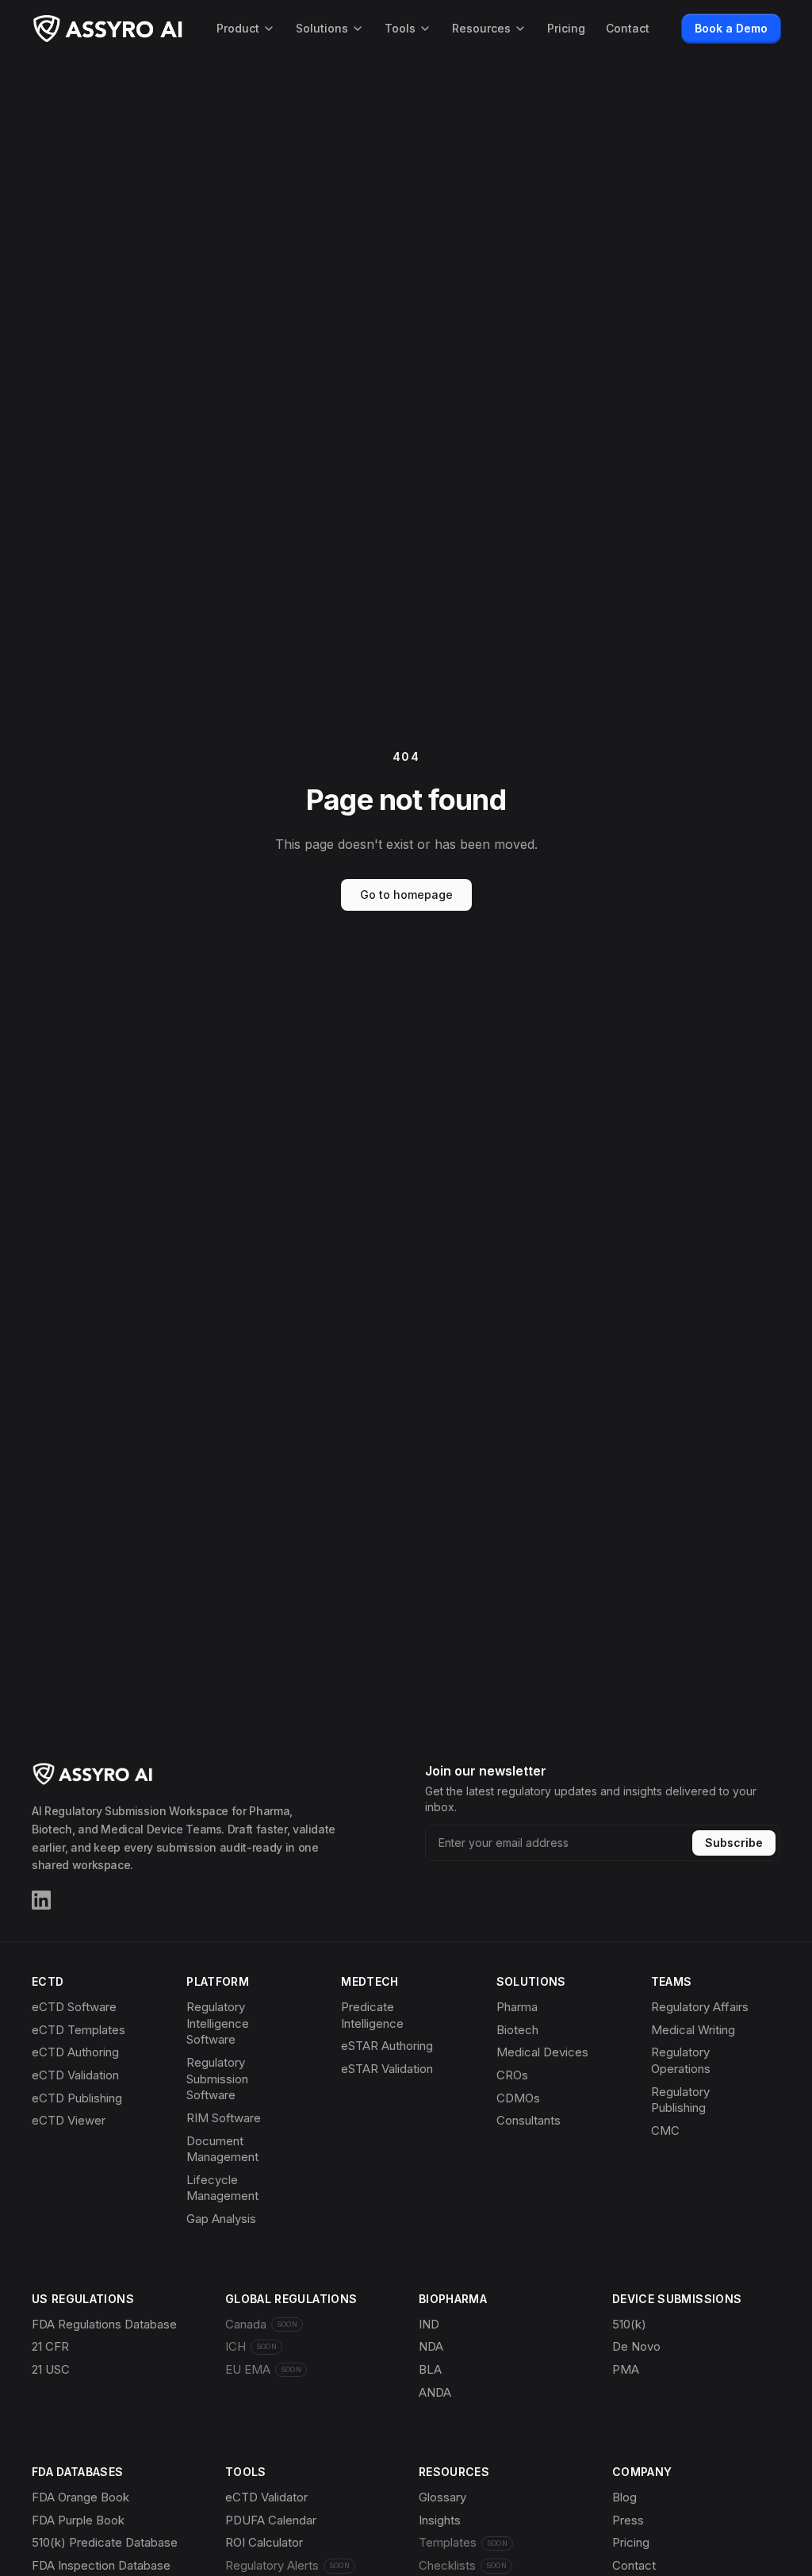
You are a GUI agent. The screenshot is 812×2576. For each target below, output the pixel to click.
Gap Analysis (221, 2219)
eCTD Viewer (69, 2120)
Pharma (517, 2007)
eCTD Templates (79, 2030)
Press (628, 2520)
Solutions (322, 28)
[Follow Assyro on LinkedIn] (41, 1900)
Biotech (517, 2030)
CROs (512, 2075)
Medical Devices (542, 2052)
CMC (665, 2131)
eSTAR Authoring (387, 2046)
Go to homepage (406, 894)
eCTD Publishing (77, 2098)
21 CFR (50, 2346)
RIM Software (224, 2118)
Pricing (566, 28)
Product (238, 28)
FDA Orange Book (80, 2497)
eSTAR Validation (387, 2069)
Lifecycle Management (222, 2188)
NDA (431, 2346)
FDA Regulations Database (104, 2324)
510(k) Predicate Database (105, 2542)
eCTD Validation (75, 2075)
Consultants (529, 2120)
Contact (628, 28)
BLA (430, 2369)
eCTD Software (74, 2007)
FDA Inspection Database (101, 2565)
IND (429, 2324)
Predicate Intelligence (372, 2015)
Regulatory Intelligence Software (218, 2023)
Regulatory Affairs (700, 2007)
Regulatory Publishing (680, 2100)
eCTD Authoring (75, 2052)
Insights (440, 2520)
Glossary (442, 2497)
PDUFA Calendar (271, 2520)
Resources (481, 28)
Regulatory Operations (681, 2060)
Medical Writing (693, 2030)
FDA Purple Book (78, 2520)
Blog (624, 2497)
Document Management (222, 2149)
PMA (626, 2369)
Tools (400, 28)
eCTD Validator (266, 2497)
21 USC (51, 2369)
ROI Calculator (264, 2542)
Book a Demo (731, 28)
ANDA (435, 2392)
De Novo (636, 2346)
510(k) (629, 2324)
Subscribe (734, 1843)
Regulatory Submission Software (217, 2079)
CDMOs (518, 2098)
